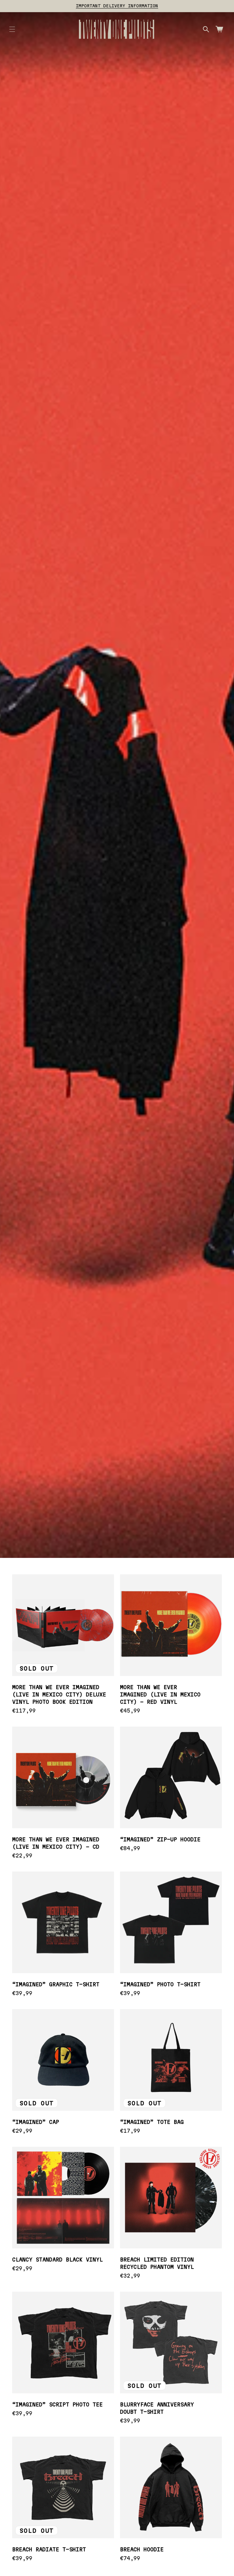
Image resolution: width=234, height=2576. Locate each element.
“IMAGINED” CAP (36, 2122)
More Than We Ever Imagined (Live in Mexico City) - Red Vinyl (160, 1694)
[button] (12, 29)
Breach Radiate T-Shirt (49, 2549)
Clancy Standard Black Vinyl (57, 2260)
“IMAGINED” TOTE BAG (152, 2122)
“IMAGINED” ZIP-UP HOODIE (160, 1839)
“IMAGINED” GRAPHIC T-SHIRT (56, 1984)
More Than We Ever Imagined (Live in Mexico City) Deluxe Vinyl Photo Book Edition (59, 1694)
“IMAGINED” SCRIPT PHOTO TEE (57, 2404)
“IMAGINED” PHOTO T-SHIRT (160, 1984)
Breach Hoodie (142, 2549)
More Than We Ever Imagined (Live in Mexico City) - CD (56, 1843)
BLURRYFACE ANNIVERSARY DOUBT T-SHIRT (157, 2408)
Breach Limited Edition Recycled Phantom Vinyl (157, 2263)
